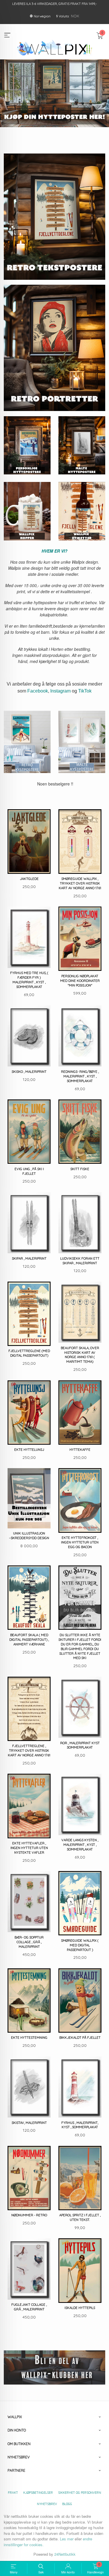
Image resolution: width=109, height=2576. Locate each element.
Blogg (67, 2504)
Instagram (60, 691)
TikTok (85, 691)
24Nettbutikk (65, 2554)
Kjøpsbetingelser (38, 2493)
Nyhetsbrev (47, 2504)
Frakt (13, 2493)
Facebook (38, 691)
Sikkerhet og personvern (80, 2493)
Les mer (67, 2539)
